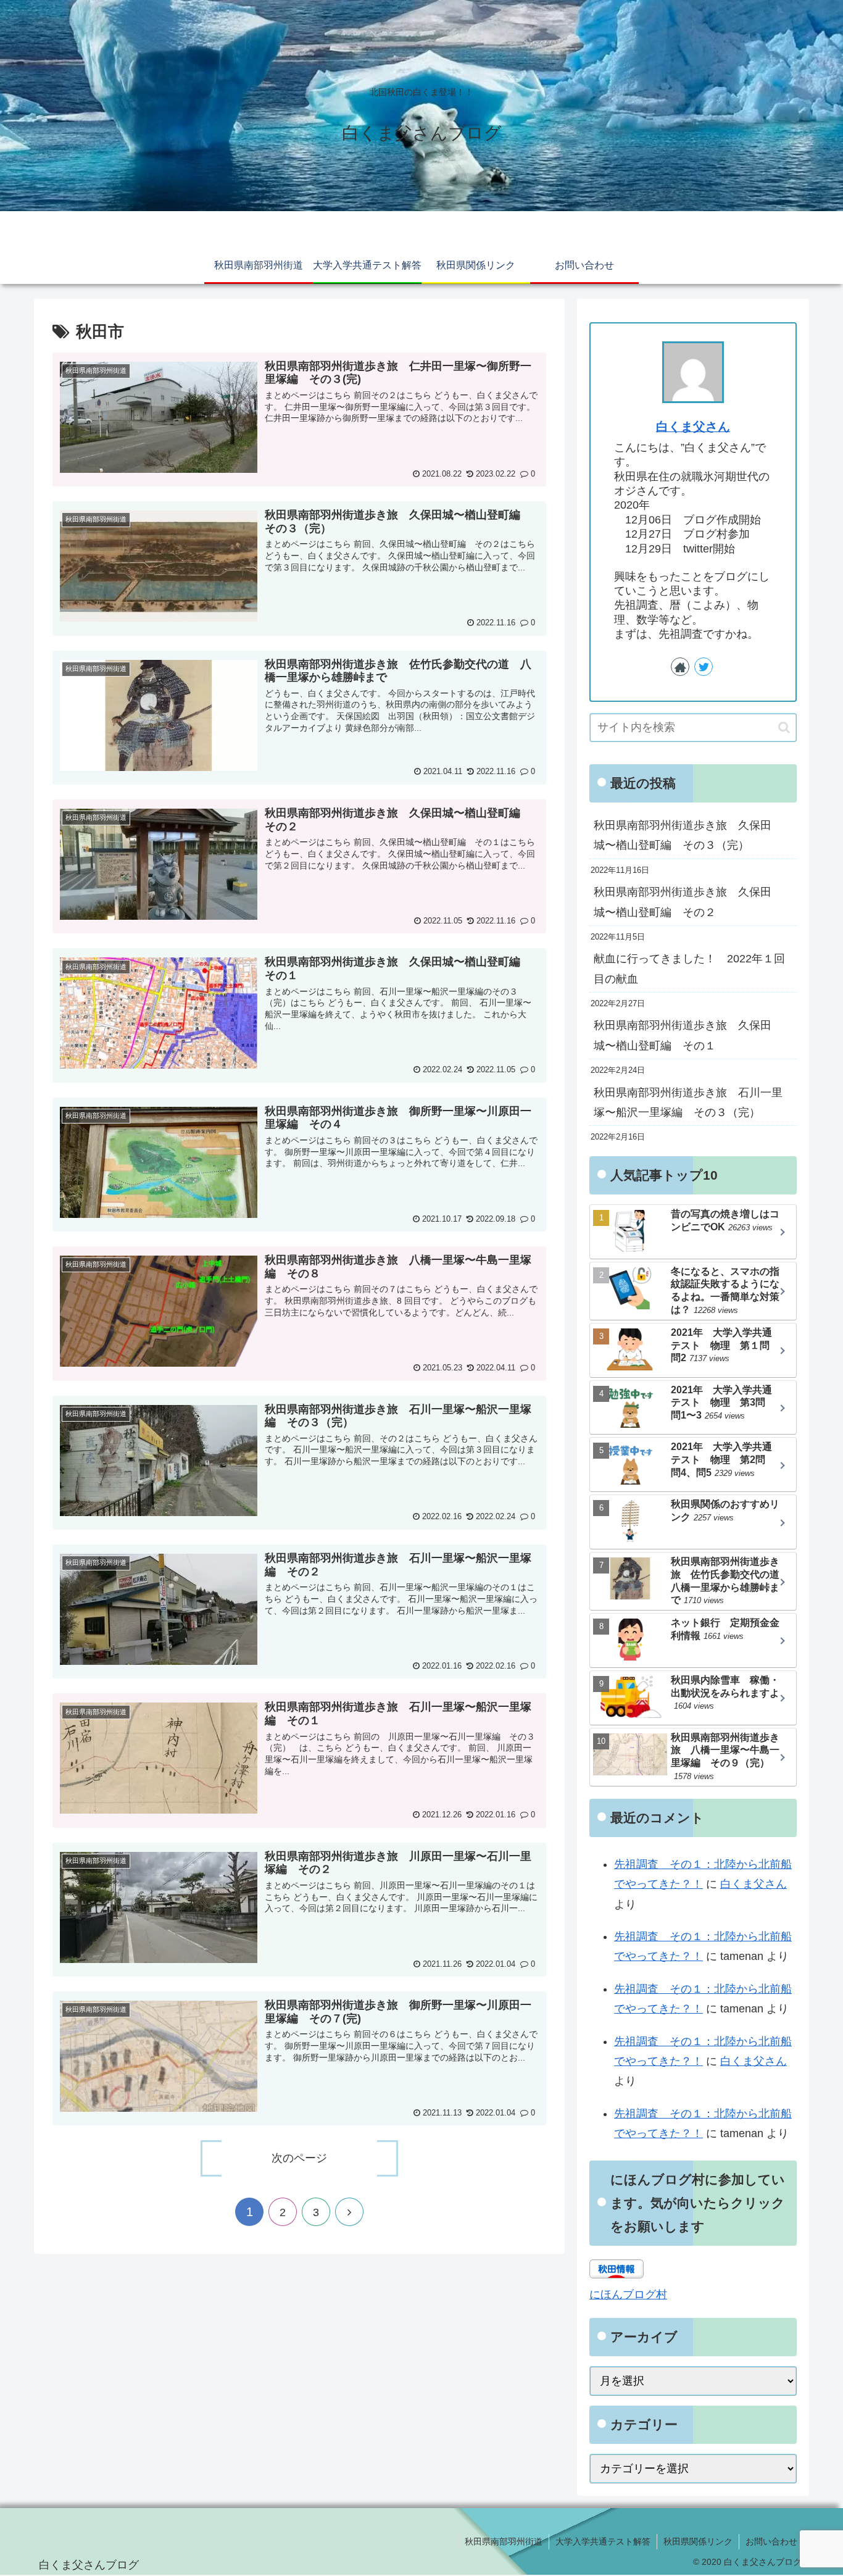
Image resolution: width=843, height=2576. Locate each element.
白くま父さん (693, 427)
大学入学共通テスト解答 (603, 2541)
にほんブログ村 (628, 2295)
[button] (784, 727)
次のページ (299, 2158)
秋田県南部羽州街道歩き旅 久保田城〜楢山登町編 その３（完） (683, 835)
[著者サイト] (680, 667)
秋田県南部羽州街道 (504, 2541)
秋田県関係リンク (698, 2541)
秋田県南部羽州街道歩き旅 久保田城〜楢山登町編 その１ (683, 1035)
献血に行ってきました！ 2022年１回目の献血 (689, 969)
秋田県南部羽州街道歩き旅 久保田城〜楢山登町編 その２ (683, 902)
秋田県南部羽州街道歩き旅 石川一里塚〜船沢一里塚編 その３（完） (688, 1103)
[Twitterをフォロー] (704, 667)
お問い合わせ (771, 2541)
